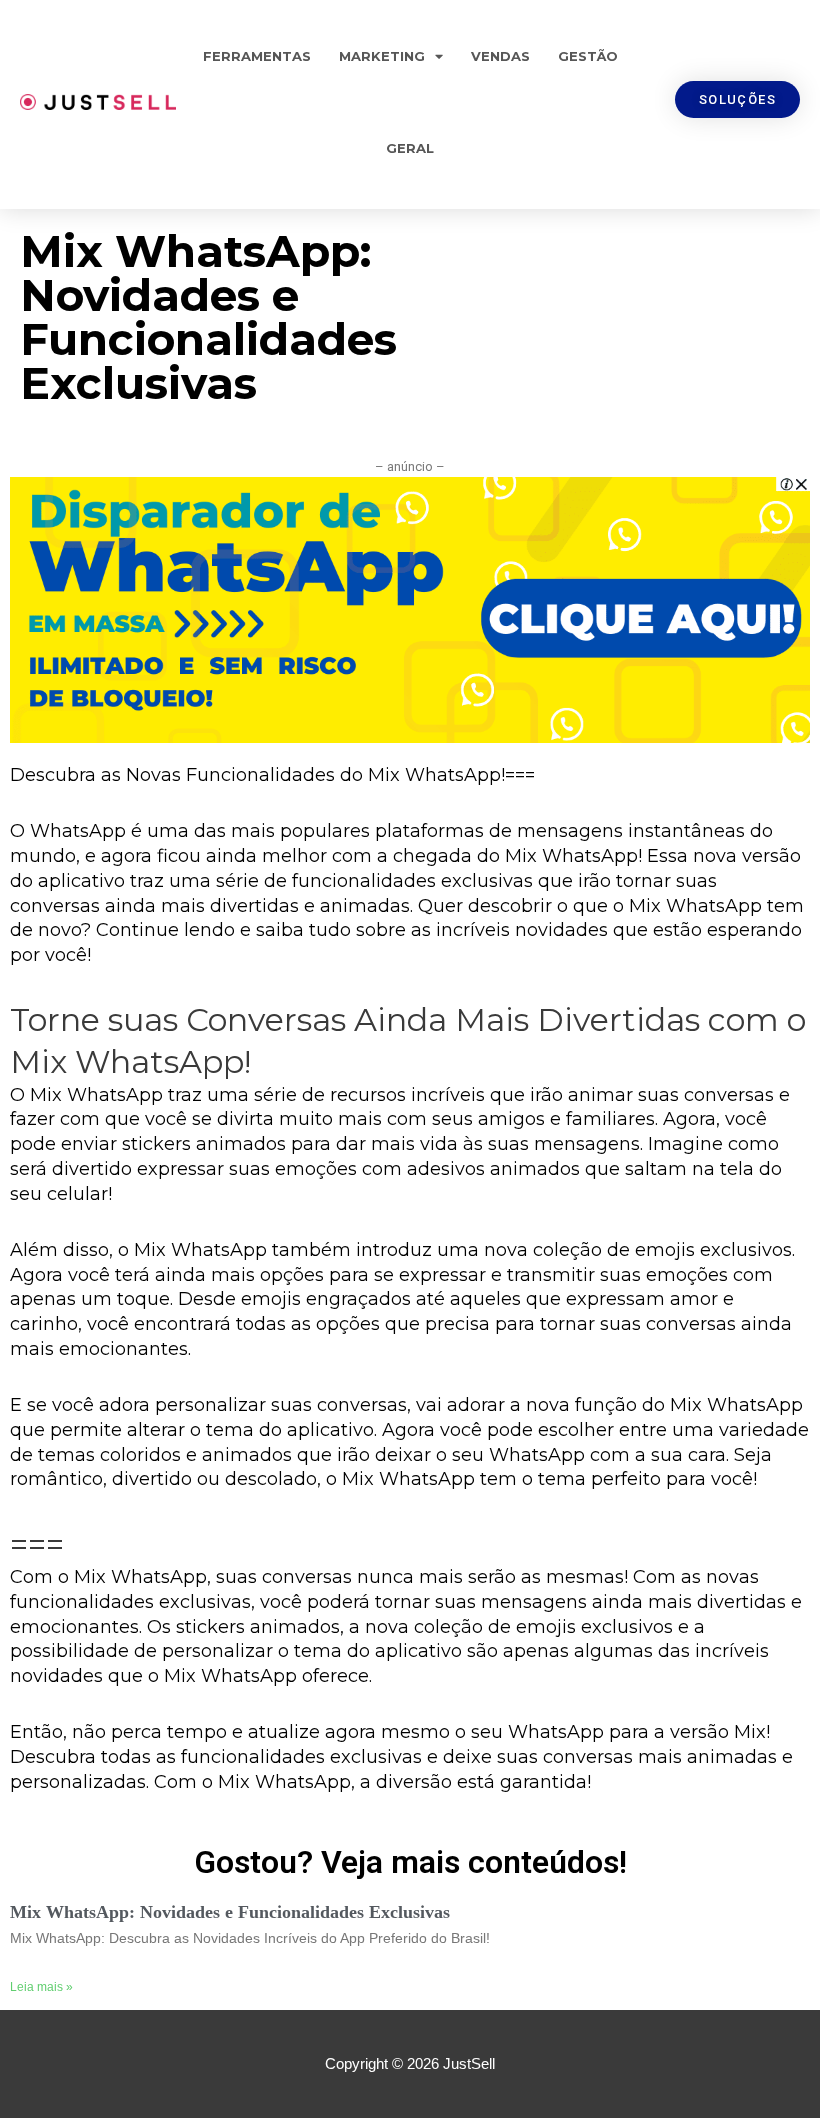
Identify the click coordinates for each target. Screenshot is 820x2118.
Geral (410, 148)
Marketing (382, 56)
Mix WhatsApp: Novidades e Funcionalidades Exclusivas (230, 1912)
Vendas (500, 56)
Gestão (588, 56)
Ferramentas (257, 56)
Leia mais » (41, 1987)
